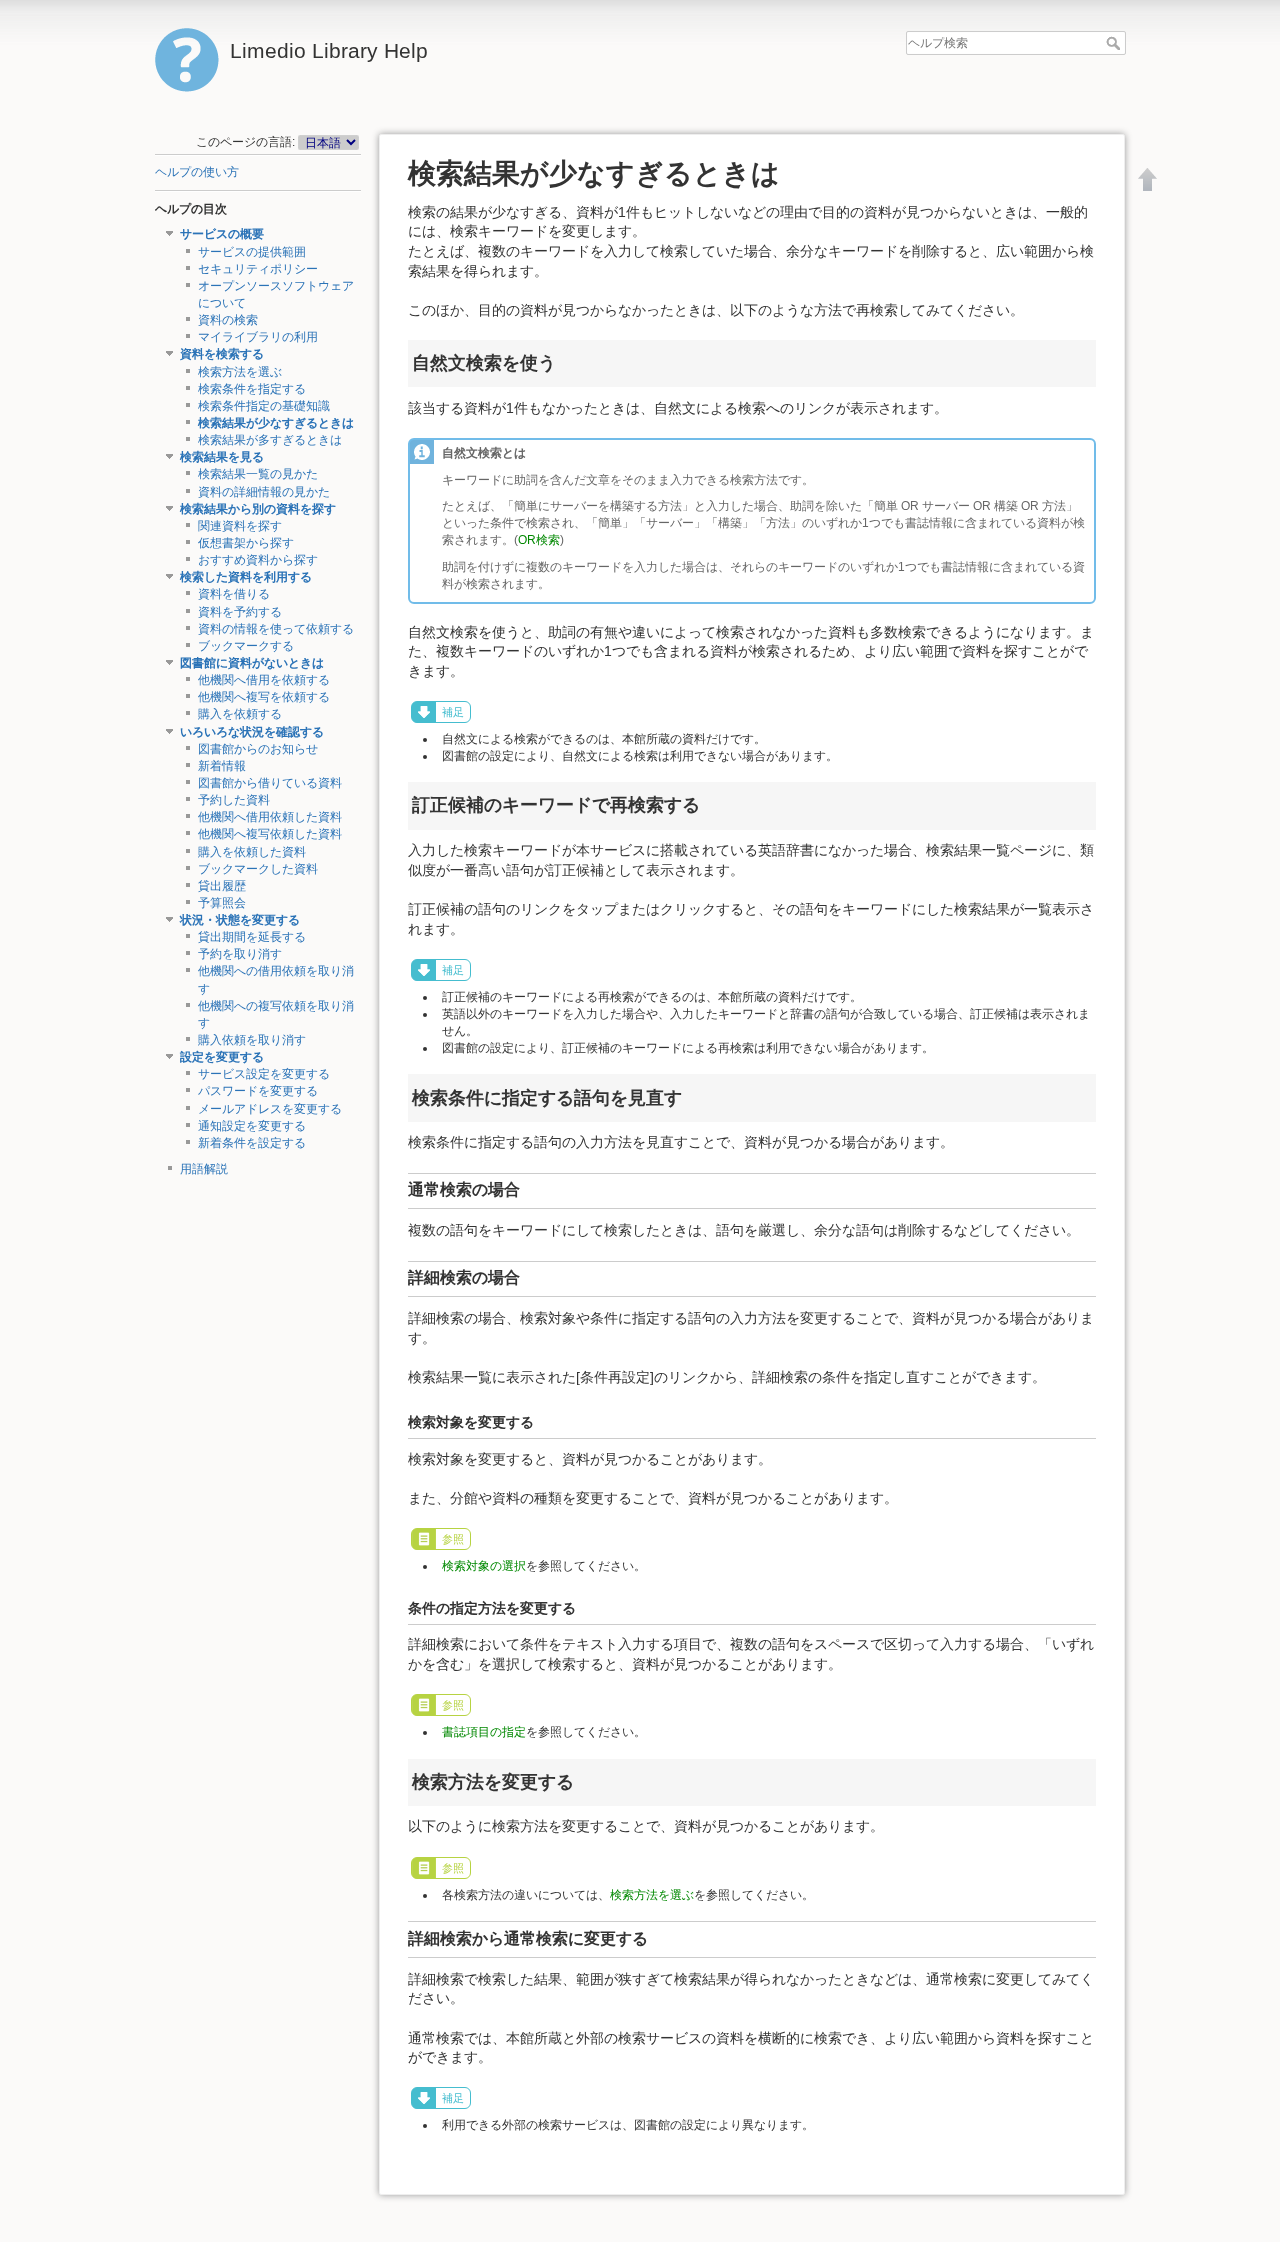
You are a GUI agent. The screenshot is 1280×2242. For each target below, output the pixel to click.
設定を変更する (222, 1057)
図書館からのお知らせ (258, 749)
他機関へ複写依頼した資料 (270, 834)
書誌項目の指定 (484, 1732)
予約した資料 (234, 800)
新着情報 (222, 766)
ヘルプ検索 (1115, 43)
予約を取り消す (240, 954)
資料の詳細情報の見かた (264, 492)
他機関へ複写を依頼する (264, 697)
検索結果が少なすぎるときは (276, 423)
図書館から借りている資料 (270, 783)
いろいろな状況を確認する (252, 732)
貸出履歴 (222, 886)
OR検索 (539, 540)
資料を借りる (234, 594)
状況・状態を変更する (240, 920)
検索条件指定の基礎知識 (264, 406)
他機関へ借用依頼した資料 (270, 817)
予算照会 (222, 903)
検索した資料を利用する (246, 577)
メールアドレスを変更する (270, 1109)
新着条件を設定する (252, 1143)
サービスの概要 (222, 234)
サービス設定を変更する (264, 1074)
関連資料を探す (240, 526)
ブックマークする (246, 646)
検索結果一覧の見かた (258, 474)
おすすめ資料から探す (258, 560)
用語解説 (204, 1169)
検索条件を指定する (252, 389)
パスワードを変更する (258, 1091)
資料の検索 (228, 320)
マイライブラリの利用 (258, 337)
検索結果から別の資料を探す (258, 509)
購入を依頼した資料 (252, 852)
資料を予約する (240, 612)
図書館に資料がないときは (252, 663)
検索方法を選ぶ (240, 372)
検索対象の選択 (484, 1566)
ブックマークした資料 (258, 869)
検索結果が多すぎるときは (270, 440)
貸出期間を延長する (252, 937)
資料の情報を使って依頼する (276, 629)
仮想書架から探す (246, 543)
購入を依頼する (240, 714)
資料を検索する (222, 354)
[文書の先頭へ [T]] (1148, 179)
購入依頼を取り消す (252, 1040)
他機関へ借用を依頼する (264, 680)
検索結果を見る (222, 457)
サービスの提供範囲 (252, 252)
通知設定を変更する (252, 1126)
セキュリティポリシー (258, 269)
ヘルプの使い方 (197, 172)
